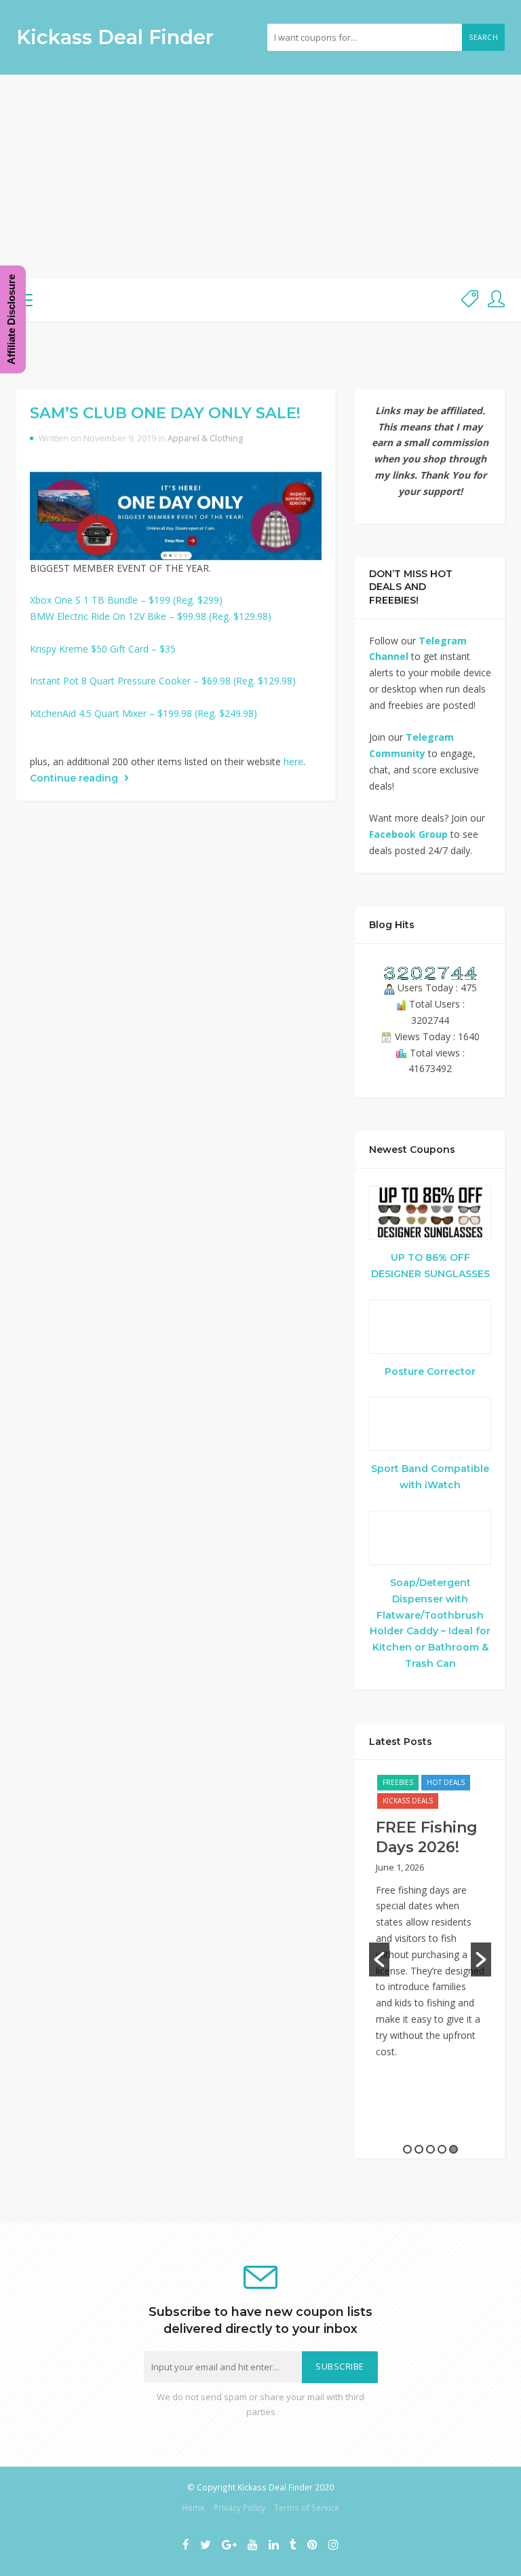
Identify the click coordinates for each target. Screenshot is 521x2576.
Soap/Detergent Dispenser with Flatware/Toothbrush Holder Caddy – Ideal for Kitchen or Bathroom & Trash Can (430, 1623)
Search (483, 37)
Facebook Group (408, 834)
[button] (379, 1959)
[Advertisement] (260, 177)
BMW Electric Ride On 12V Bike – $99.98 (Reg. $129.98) (151, 616)
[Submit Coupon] (470, 300)
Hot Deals (446, 1782)
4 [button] (442, 2149)
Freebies (398, 1782)
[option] (430, 1923)
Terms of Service (307, 2507)
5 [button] (454, 2149)
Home (193, 2507)
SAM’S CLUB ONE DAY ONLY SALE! (165, 413)
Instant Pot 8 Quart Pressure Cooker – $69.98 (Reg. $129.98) (163, 681)
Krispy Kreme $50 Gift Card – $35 (103, 649)
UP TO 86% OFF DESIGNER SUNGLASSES (430, 1266)
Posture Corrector (430, 1372)
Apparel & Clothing (205, 438)
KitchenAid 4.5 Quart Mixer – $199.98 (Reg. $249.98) (143, 713)
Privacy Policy (239, 2507)
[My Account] (496, 300)
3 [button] (430, 2149)
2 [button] (419, 2149)
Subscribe (340, 2367)
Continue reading (75, 778)
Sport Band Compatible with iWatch (430, 1477)
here (293, 761)
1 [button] (407, 2149)
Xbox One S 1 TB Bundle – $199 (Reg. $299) (126, 600)
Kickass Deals (408, 1801)
